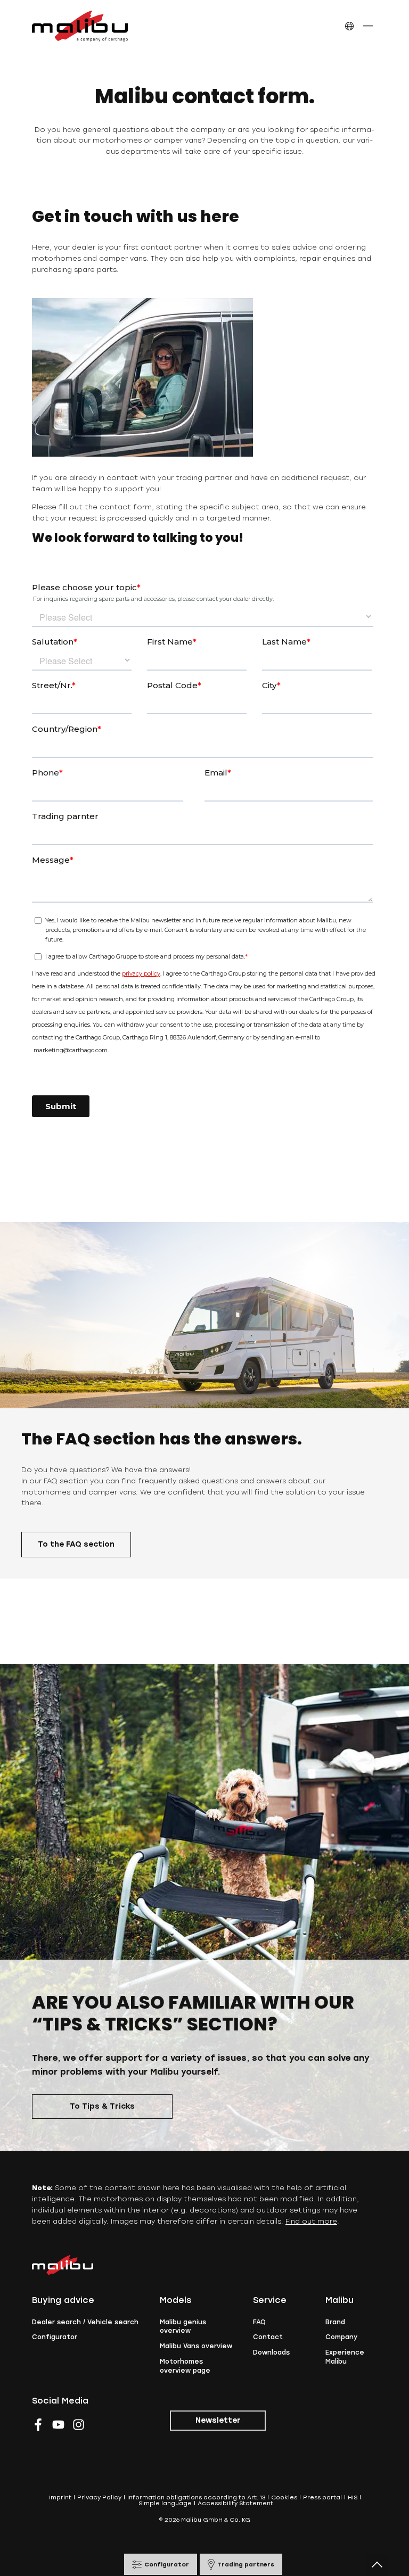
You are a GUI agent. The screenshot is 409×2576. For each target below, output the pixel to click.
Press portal (322, 2497)
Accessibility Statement (235, 2503)
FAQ (259, 2322)
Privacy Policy (99, 2497)
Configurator (55, 2337)
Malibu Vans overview (196, 2346)
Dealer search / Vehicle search (85, 2322)
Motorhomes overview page (185, 2366)
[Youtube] (58, 2425)
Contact (268, 2337)
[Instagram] (79, 2425)
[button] (349, 26)
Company (341, 2337)
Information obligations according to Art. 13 (196, 2497)
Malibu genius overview (183, 2327)
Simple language (165, 2503)
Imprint (60, 2497)
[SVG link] (80, 26)
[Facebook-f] (38, 2425)
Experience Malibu (345, 2357)
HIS (353, 2497)
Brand (335, 2322)
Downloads (271, 2352)
